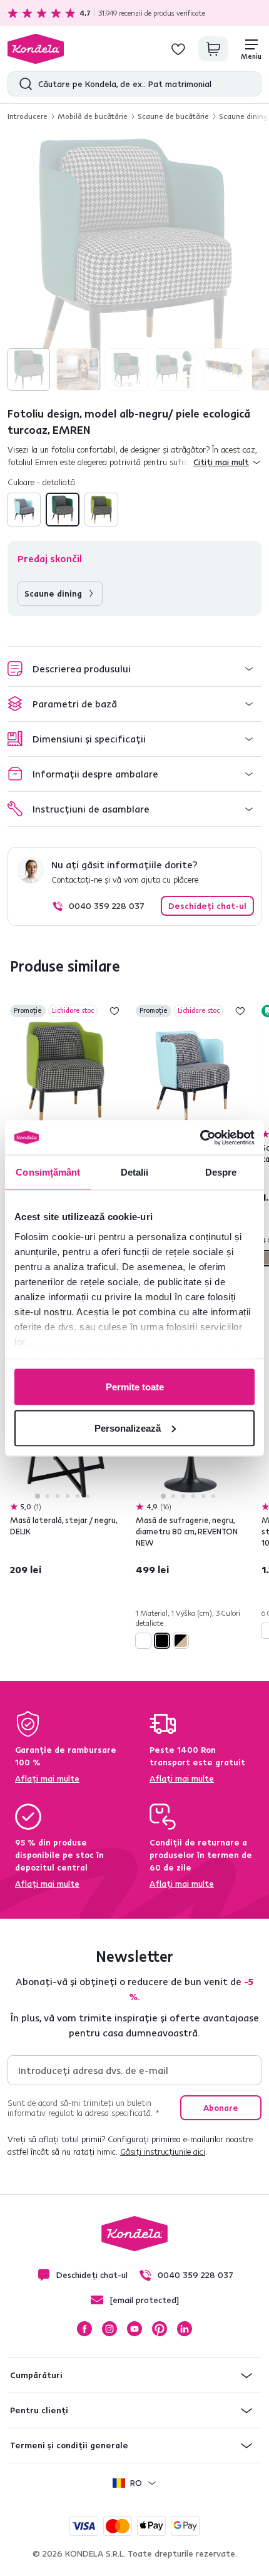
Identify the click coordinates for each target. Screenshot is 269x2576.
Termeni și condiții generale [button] (69, 2445)
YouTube (134, 2329)
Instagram (109, 2329)
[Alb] (143, 1641)
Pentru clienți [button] (39, 2410)
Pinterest (160, 2329)
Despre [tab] (221, 1172)
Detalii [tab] (135, 1172)
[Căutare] (23, 84)
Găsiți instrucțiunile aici (163, 2152)
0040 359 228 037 (107, 906)
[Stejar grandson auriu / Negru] (181, 1641)
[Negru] (162, 1641)
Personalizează (128, 1428)
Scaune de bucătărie (173, 116)
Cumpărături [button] (36, 2375)
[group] (134, 264)
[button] (134, 669)
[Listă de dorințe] (178, 49)
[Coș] (213, 49)
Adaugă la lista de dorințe (114, 1011)
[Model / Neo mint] (24, 510)
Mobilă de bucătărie (93, 116)
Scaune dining (243, 116)
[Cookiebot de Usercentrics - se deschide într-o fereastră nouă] (200, 1137)
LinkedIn (185, 2329)
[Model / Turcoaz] (63, 510)
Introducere (28, 116)
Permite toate (135, 1387)
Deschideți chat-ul (207, 906)
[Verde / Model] (101, 510)
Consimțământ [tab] (48, 1172)
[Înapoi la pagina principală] (36, 49)
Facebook (84, 2329)
